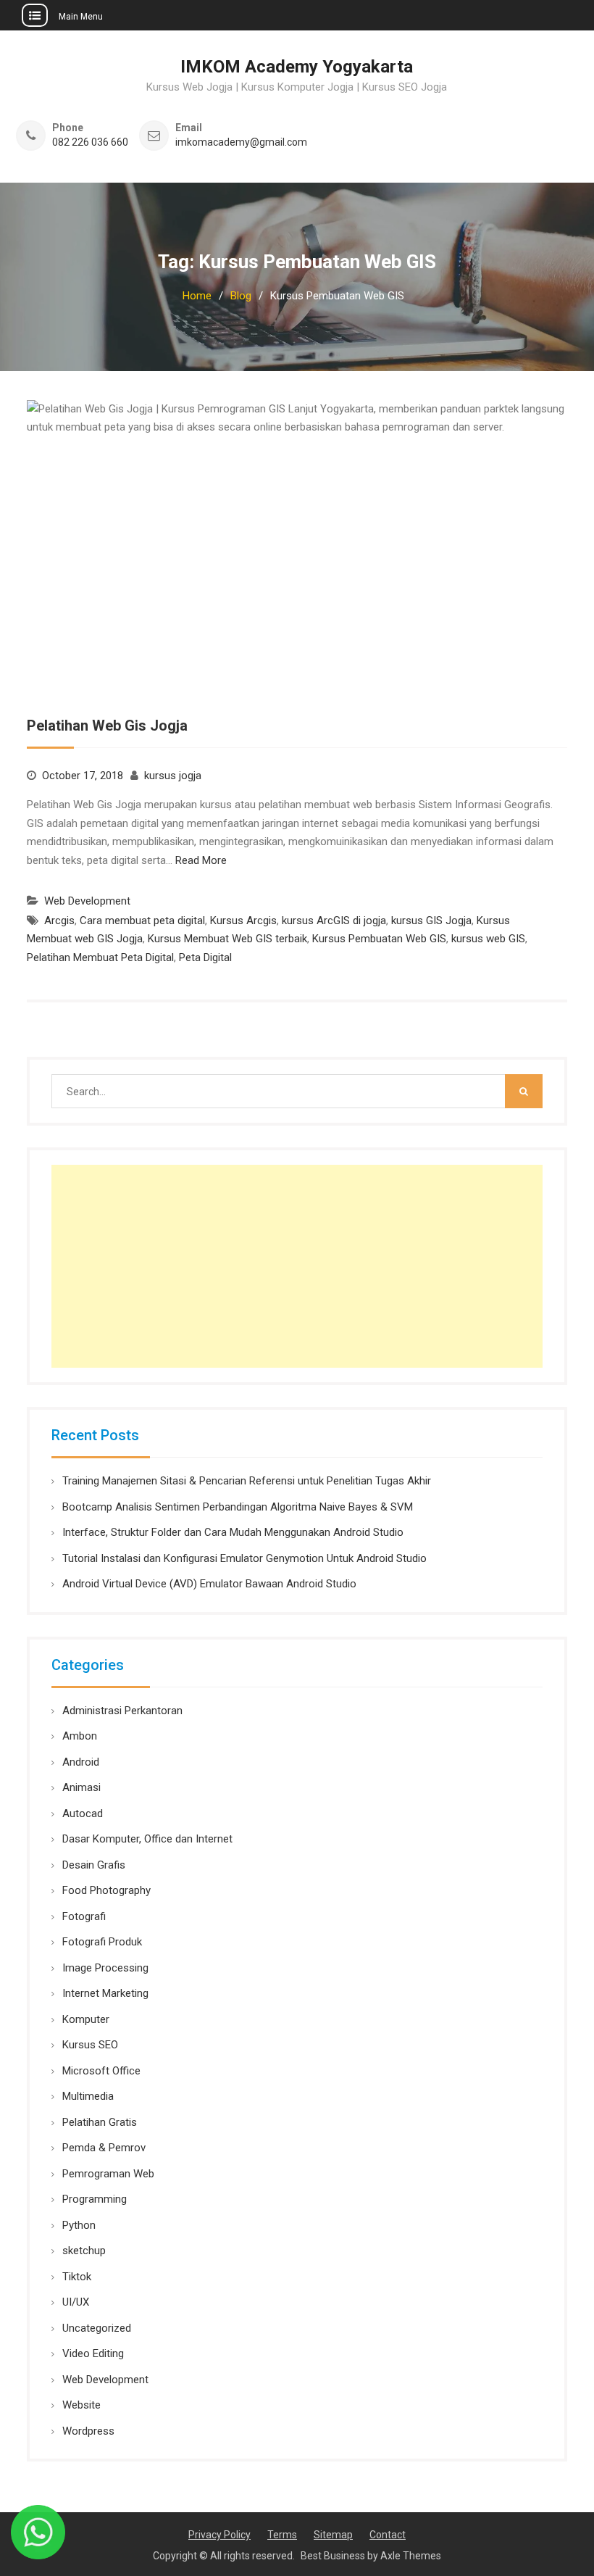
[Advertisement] (297, 1266)
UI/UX (76, 2302)
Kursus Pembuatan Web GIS (379, 939)
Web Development (87, 901)
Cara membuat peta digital (142, 921)
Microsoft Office (101, 2071)
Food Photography (106, 1890)
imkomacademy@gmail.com (241, 142)
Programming (95, 2199)
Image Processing (105, 1968)
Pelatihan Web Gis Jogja (107, 726)
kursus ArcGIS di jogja (334, 921)
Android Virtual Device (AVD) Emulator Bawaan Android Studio (209, 1584)
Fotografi (84, 1916)
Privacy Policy (219, 2535)
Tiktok (77, 2277)
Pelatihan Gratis (100, 2122)
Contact (388, 2535)
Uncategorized (97, 2328)
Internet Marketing (105, 1993)
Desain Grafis (94, 1865)
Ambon (80, 1736)
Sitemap (333, 2535)
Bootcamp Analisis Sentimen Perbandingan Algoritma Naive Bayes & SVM (238, 1507)
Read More (201, 860)
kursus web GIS (488, 939)
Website (81, 2405)
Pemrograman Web (108, 2174)
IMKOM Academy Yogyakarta (297, 67)
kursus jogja (173, 776)
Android (81, 1762)
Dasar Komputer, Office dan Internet (147, 1839)
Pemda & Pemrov (104, 2148)
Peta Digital (205, 957)
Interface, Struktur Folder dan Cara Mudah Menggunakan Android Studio (233, 1532)
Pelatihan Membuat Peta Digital (100, 957)
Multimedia (88, 2096)
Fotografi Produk (102, 1942)
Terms (282, 2535)
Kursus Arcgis (243, 921)
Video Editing (93, 2353)
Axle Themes (411, 2556)
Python (79, 2225)
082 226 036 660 (90, 142)
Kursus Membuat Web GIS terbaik (227, 939)
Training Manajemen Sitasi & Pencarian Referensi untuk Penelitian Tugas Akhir (247, 1481)
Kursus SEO (90, 2045)
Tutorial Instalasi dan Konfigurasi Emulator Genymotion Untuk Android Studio (244, 1558)
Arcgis (59, 921)
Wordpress (88, 2431)
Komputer (86, 2019)
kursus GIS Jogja (431, 921)
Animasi (81, 1787)
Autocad (83, 1813)
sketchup (84, 2251)
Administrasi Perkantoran (122, 1711)
